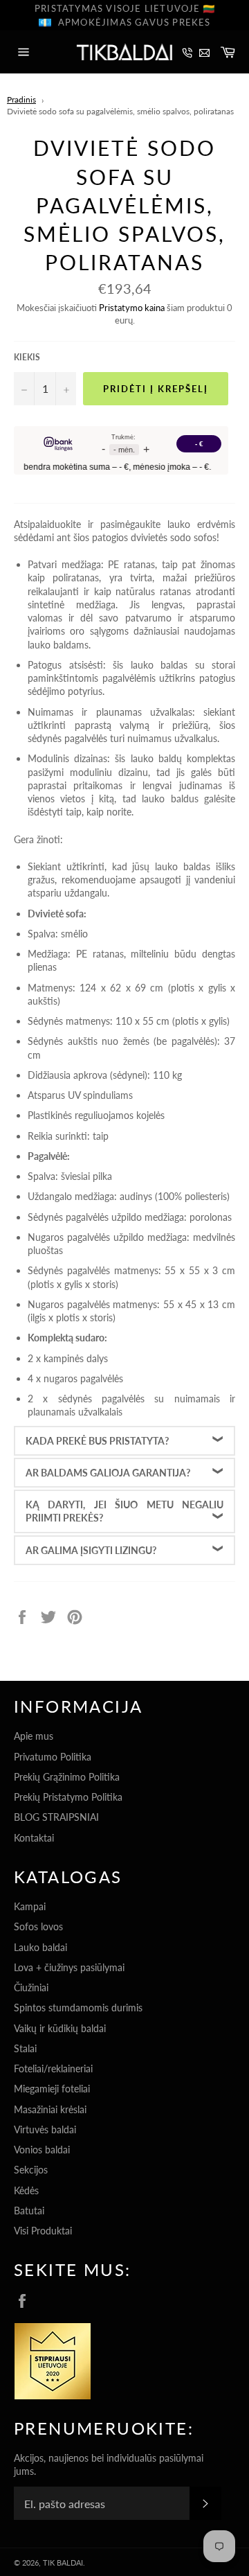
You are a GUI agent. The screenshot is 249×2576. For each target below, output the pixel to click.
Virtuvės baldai (45, 2129)
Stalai (25, 2048)
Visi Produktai (43, 2231)
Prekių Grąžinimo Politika (67, 1777)
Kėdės (26, 2190)
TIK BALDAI (63, 2562)
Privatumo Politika (53, 1757)
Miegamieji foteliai (52, 2089)
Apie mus (34, 1736)
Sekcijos (31, 2170)
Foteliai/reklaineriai (53, 2068)
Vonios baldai (42, 2150)
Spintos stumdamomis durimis (78, 2008)
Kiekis (27, 357)
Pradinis (21, 99)
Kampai (30, 1906)
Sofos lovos (38, 1926)
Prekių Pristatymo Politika (68, 1797)
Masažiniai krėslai (50, 2109)
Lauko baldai (40, 1947)
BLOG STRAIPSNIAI (56, 1817)
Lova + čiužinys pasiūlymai (69, 1967)
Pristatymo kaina (132, 308)
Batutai (29, 2211)
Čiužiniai (31, 1987)
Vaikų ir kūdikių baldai (60, 2028)
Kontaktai (34, 1838)
